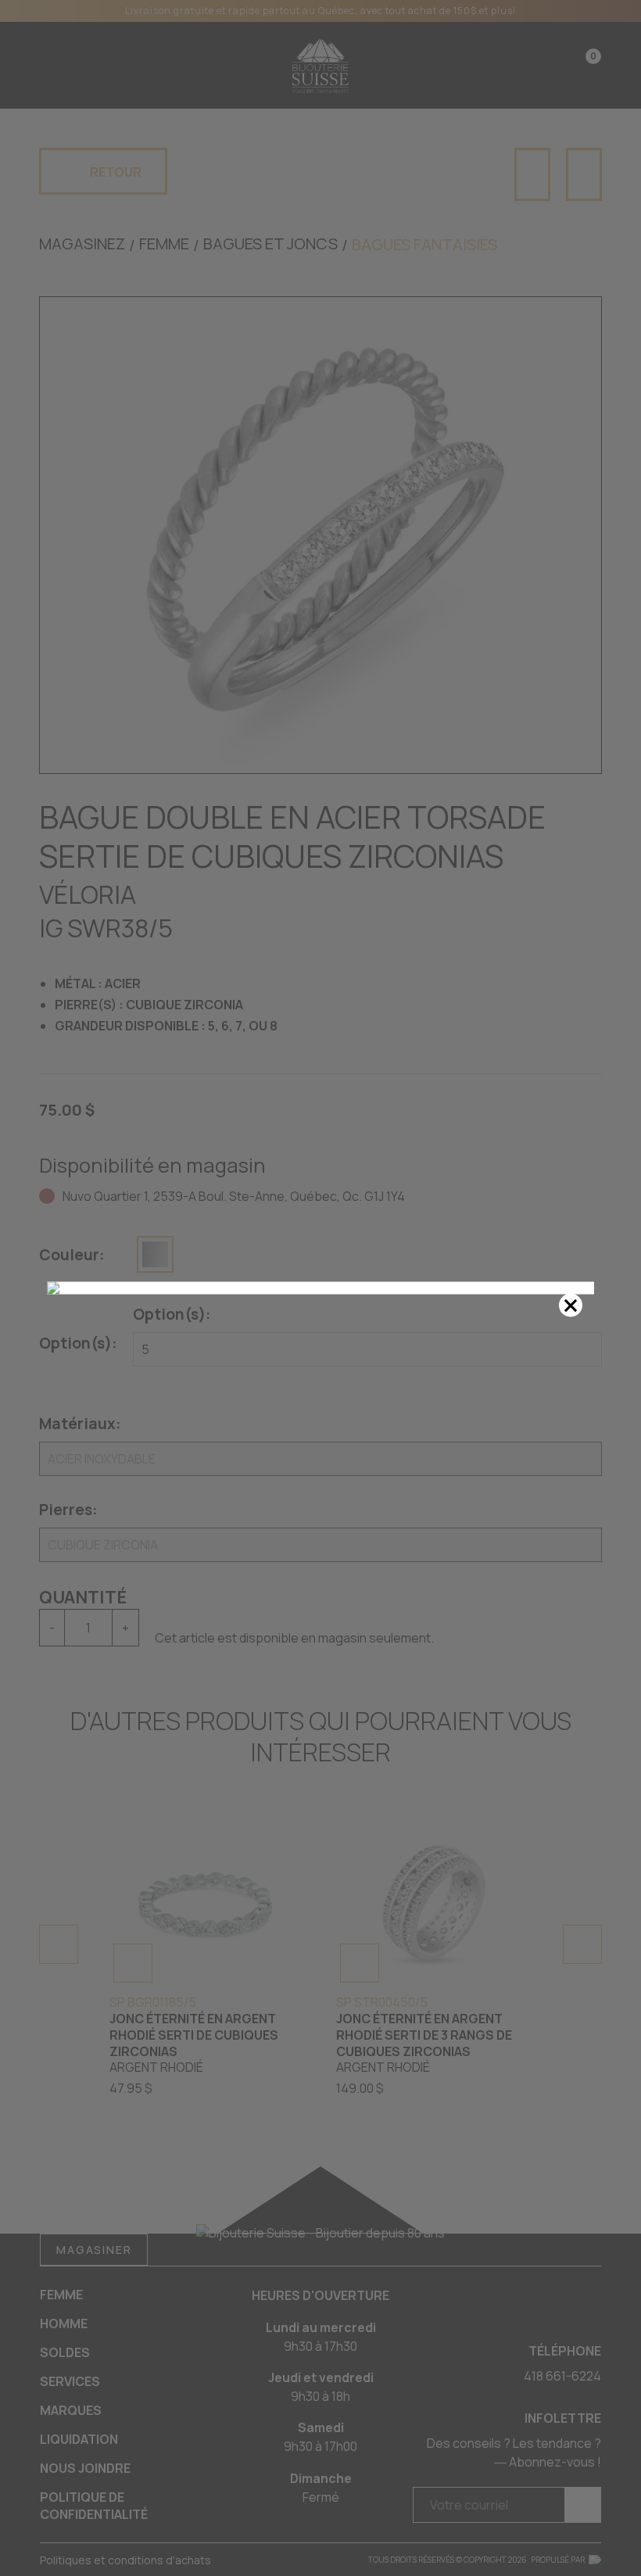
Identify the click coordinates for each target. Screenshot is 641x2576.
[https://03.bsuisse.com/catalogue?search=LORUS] (320, 1288)
